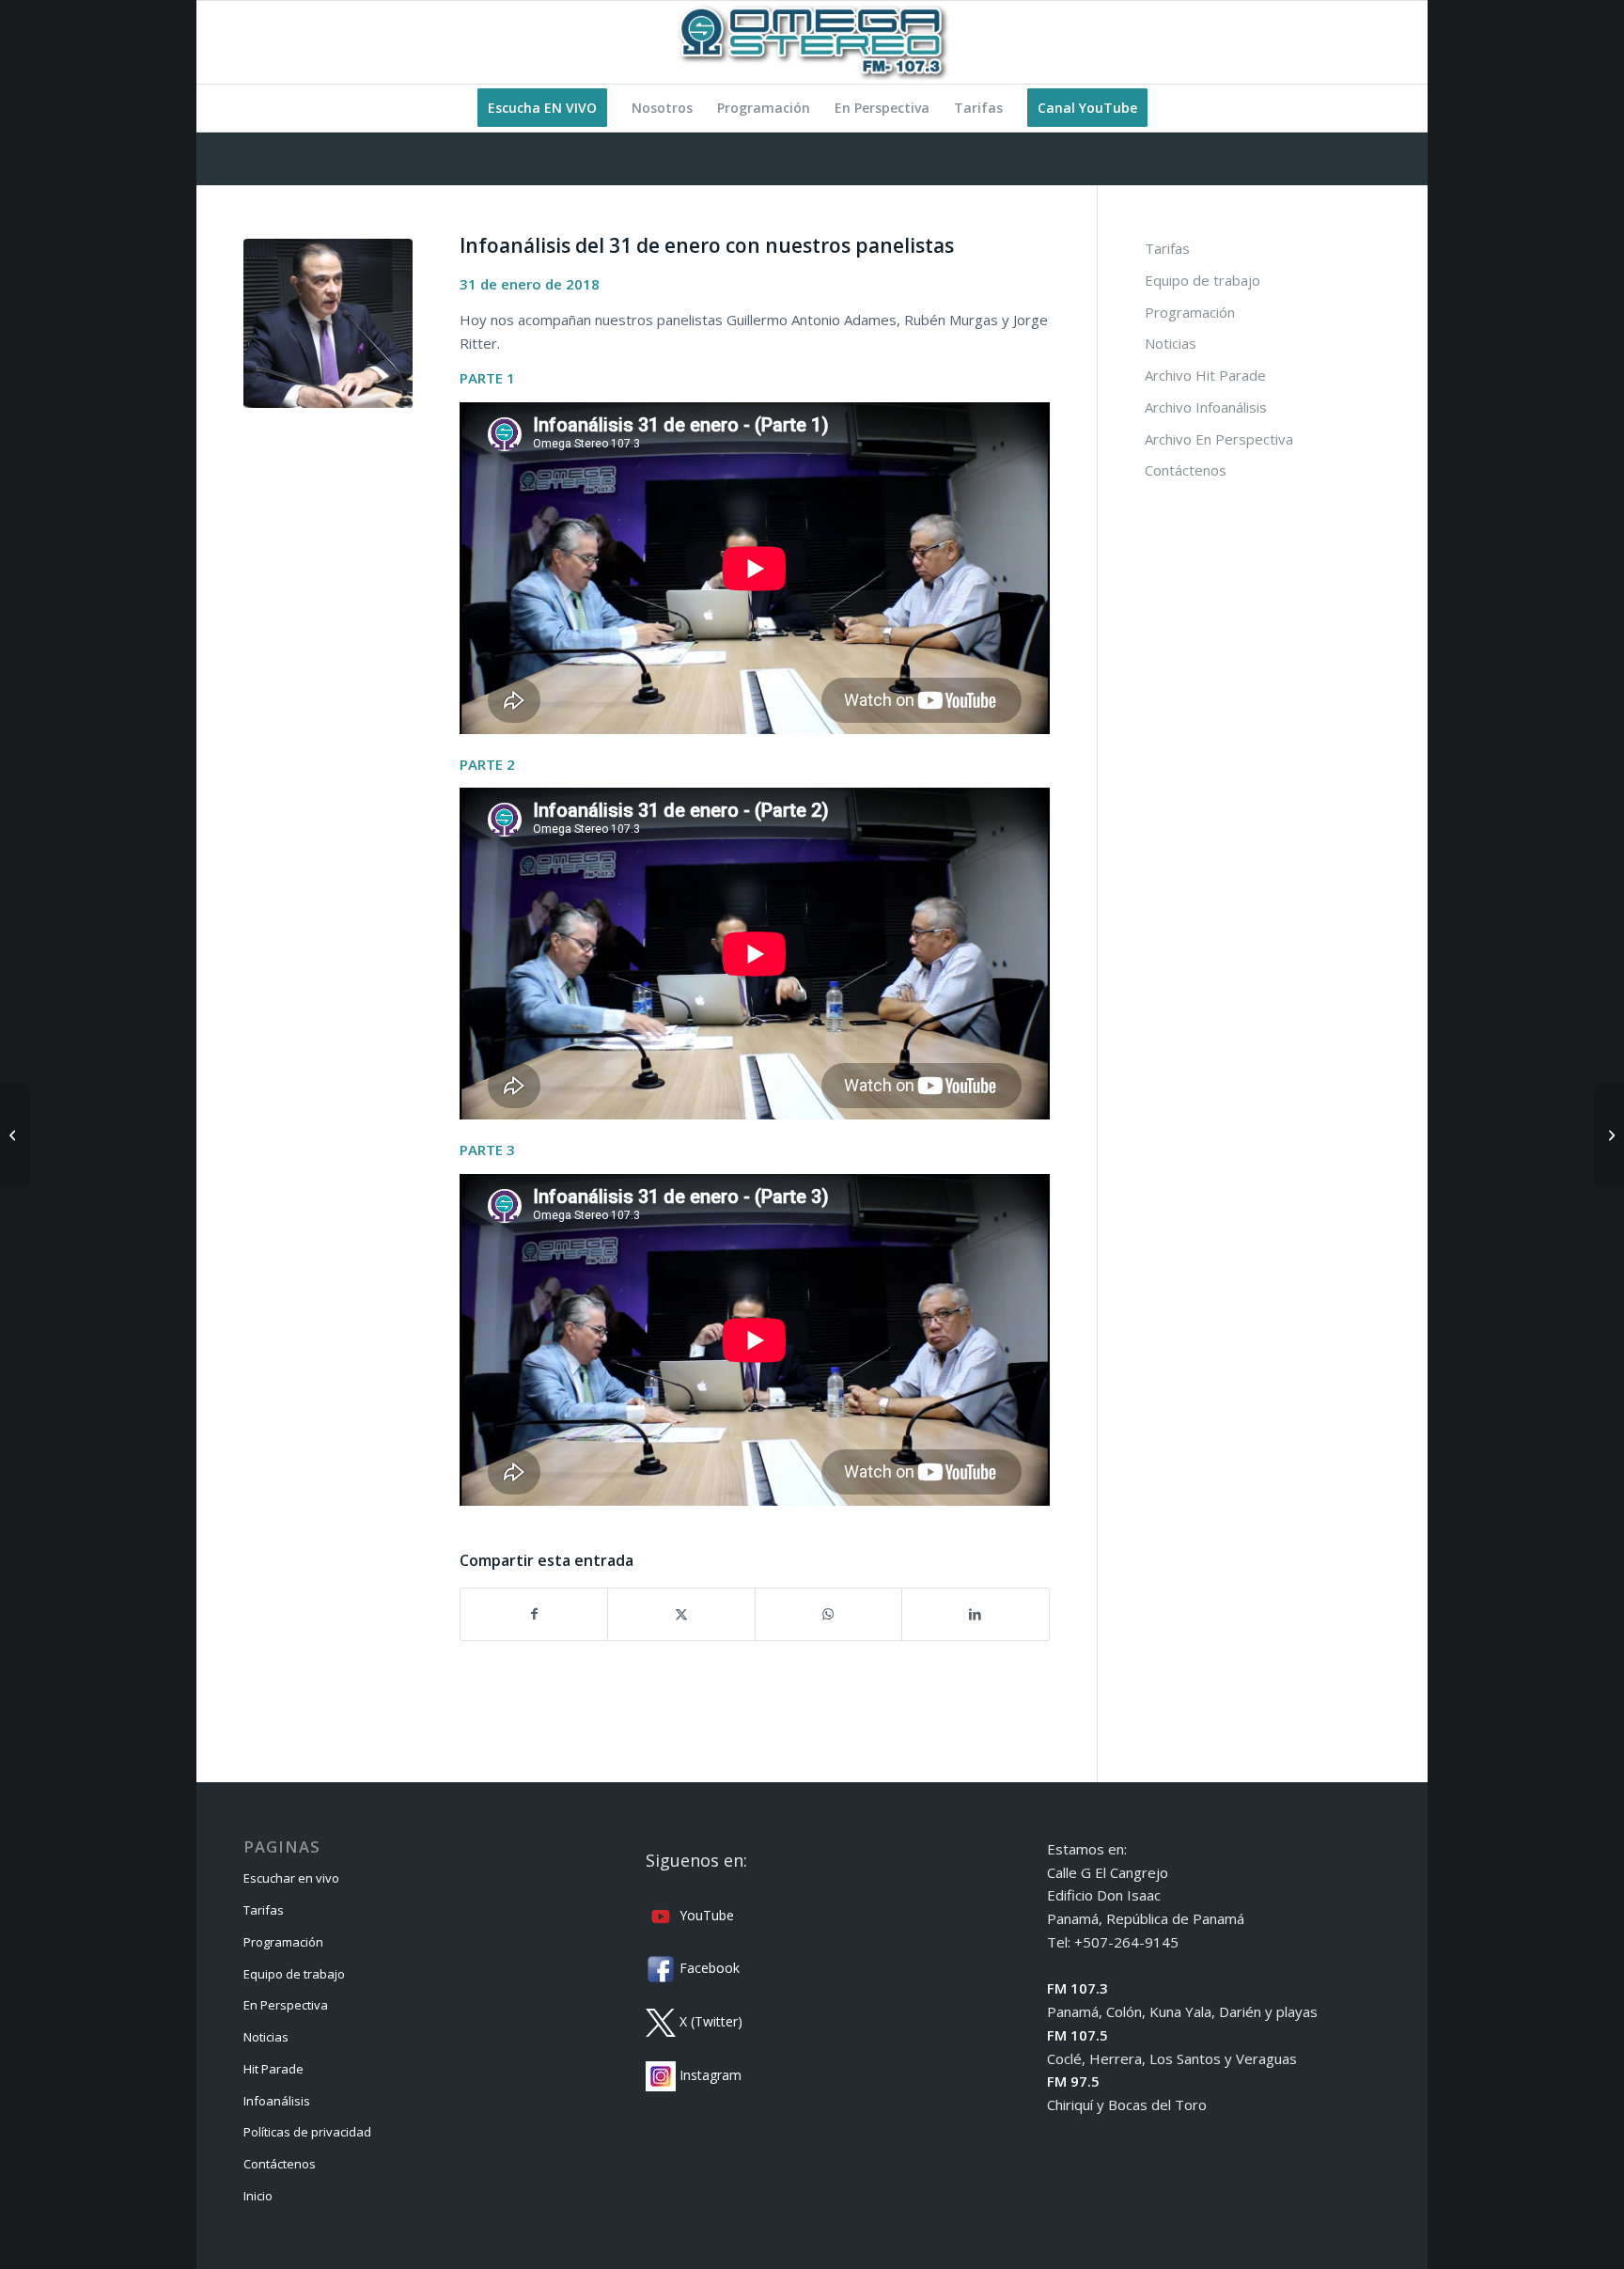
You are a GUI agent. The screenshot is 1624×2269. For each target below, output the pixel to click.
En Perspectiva (286, 2005)
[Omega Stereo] (812, 42)
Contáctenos (1186, 470)
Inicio (258, 2196)
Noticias (1171, 343)
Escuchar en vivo (291, 1878)
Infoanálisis (277, 2101)
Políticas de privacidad (307, 2132)
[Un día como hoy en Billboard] (15, 1134)
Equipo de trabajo (1202, 280)
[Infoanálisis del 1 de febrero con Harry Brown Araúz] (1609, 1134)
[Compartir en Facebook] (534, 1614)
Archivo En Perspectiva (1219, 439)
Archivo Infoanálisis (1206, 407)
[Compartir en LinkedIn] (975, 1614)
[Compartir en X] (681, 1614)
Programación (1190, 312)
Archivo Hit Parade (1205, 375)
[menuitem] (542, 108)
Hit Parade (273, 2069)
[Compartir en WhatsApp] (828, 1614)
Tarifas (1167, 248)
